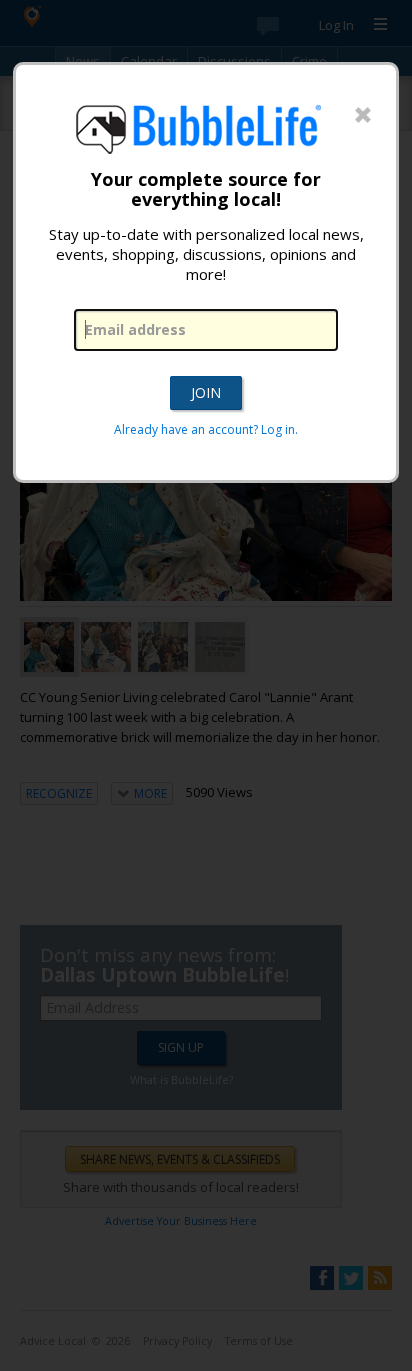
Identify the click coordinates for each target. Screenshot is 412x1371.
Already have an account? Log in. (206, 429)
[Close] (363, 116)
